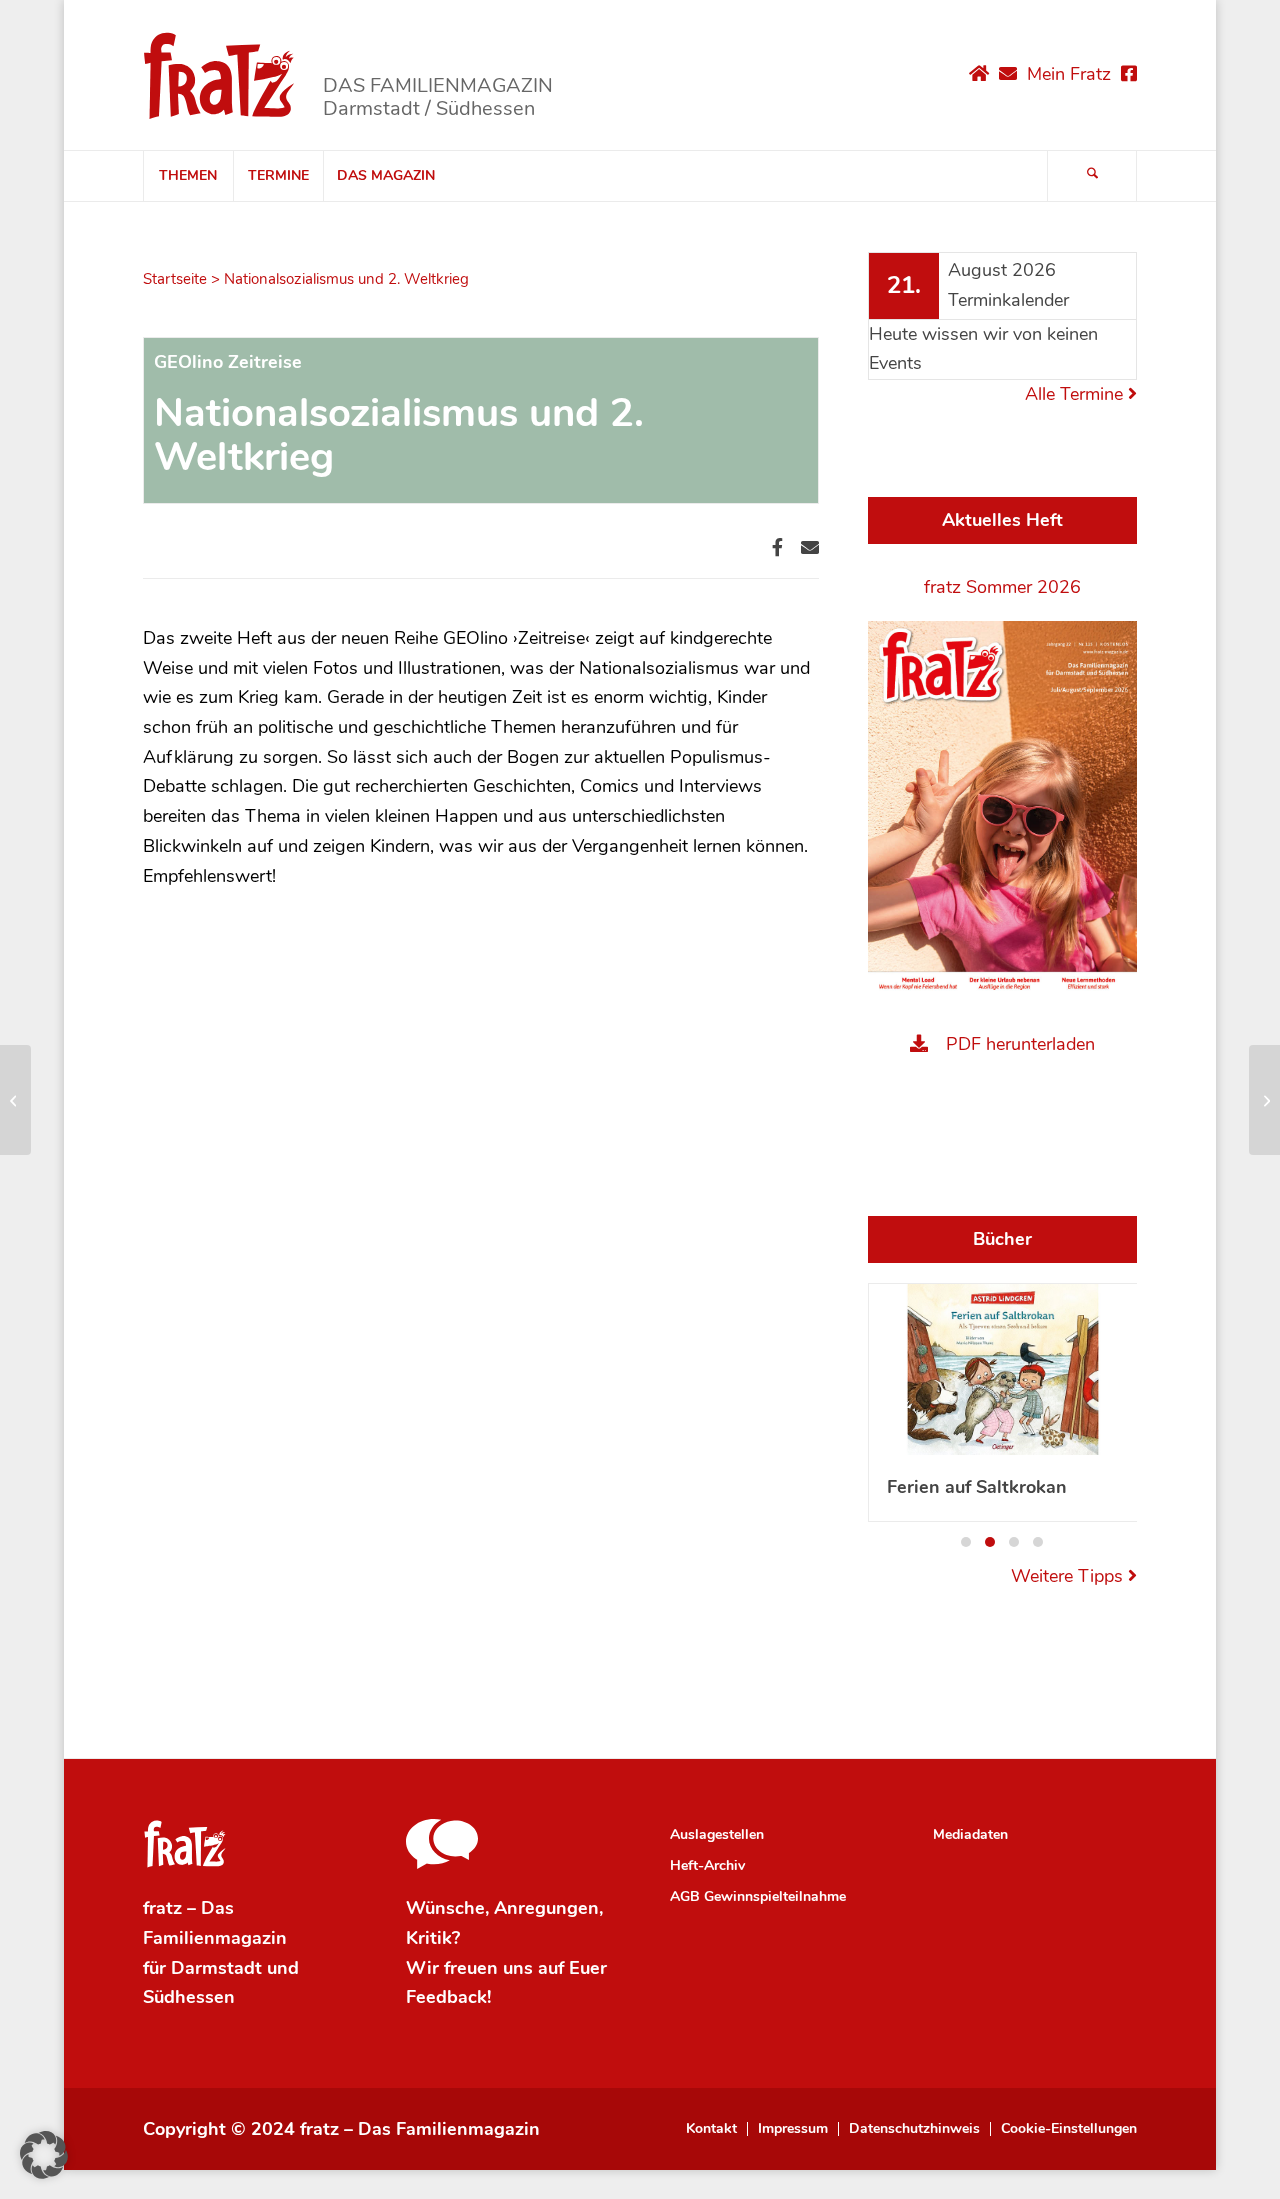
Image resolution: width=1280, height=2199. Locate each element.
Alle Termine (1076, 394)
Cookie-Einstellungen (1069, 2129)
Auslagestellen (717, 1834)
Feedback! (448, 1997)
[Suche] (1092, 176)
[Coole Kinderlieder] (15, 1100)
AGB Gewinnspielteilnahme (758, 1896)
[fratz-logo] (219, 75)
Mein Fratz (1069, 74)
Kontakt (711, 2129)
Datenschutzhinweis (914, 2129)
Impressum (793, 2129)
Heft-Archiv (707, 1865)
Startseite (175, 279)
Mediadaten (970, 1834)
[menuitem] (188, 176)
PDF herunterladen (1020, 1044)
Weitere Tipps (1069, 1576)
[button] (966, 1542)
